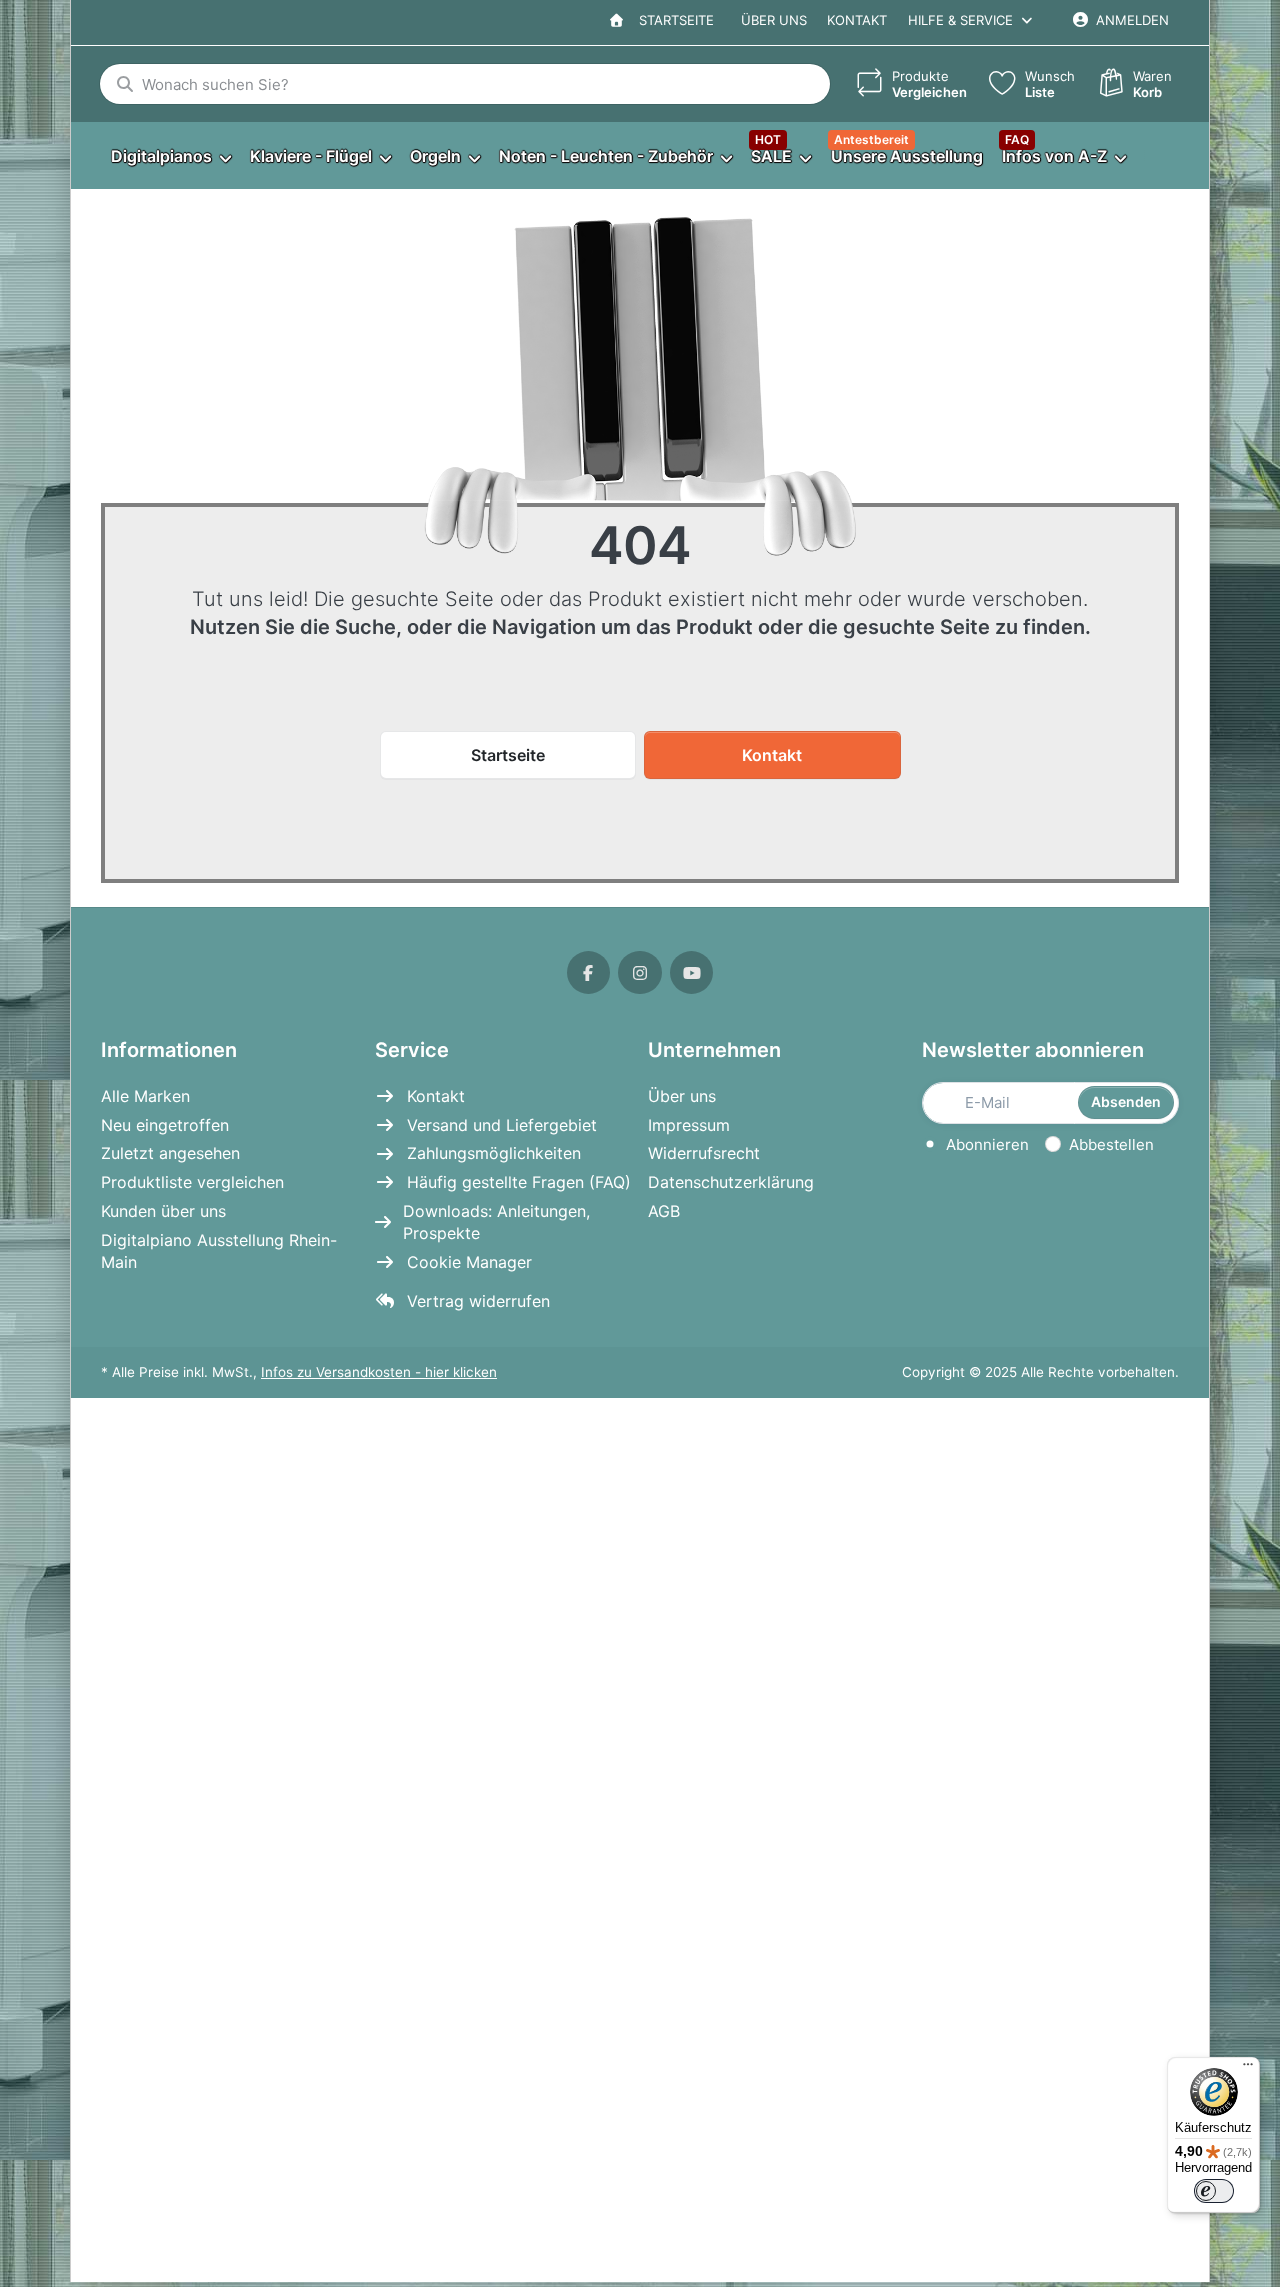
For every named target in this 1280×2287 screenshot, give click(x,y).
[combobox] (465, 84)
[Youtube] (692, 973)
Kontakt (857, 20)
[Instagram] (640, 973)
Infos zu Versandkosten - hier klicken (379, 1372)
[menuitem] (170, 156)
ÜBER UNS (774, 20)
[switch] (1214, 2191)
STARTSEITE (672, 20)
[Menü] (1248, 2069)
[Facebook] (589, 973)
